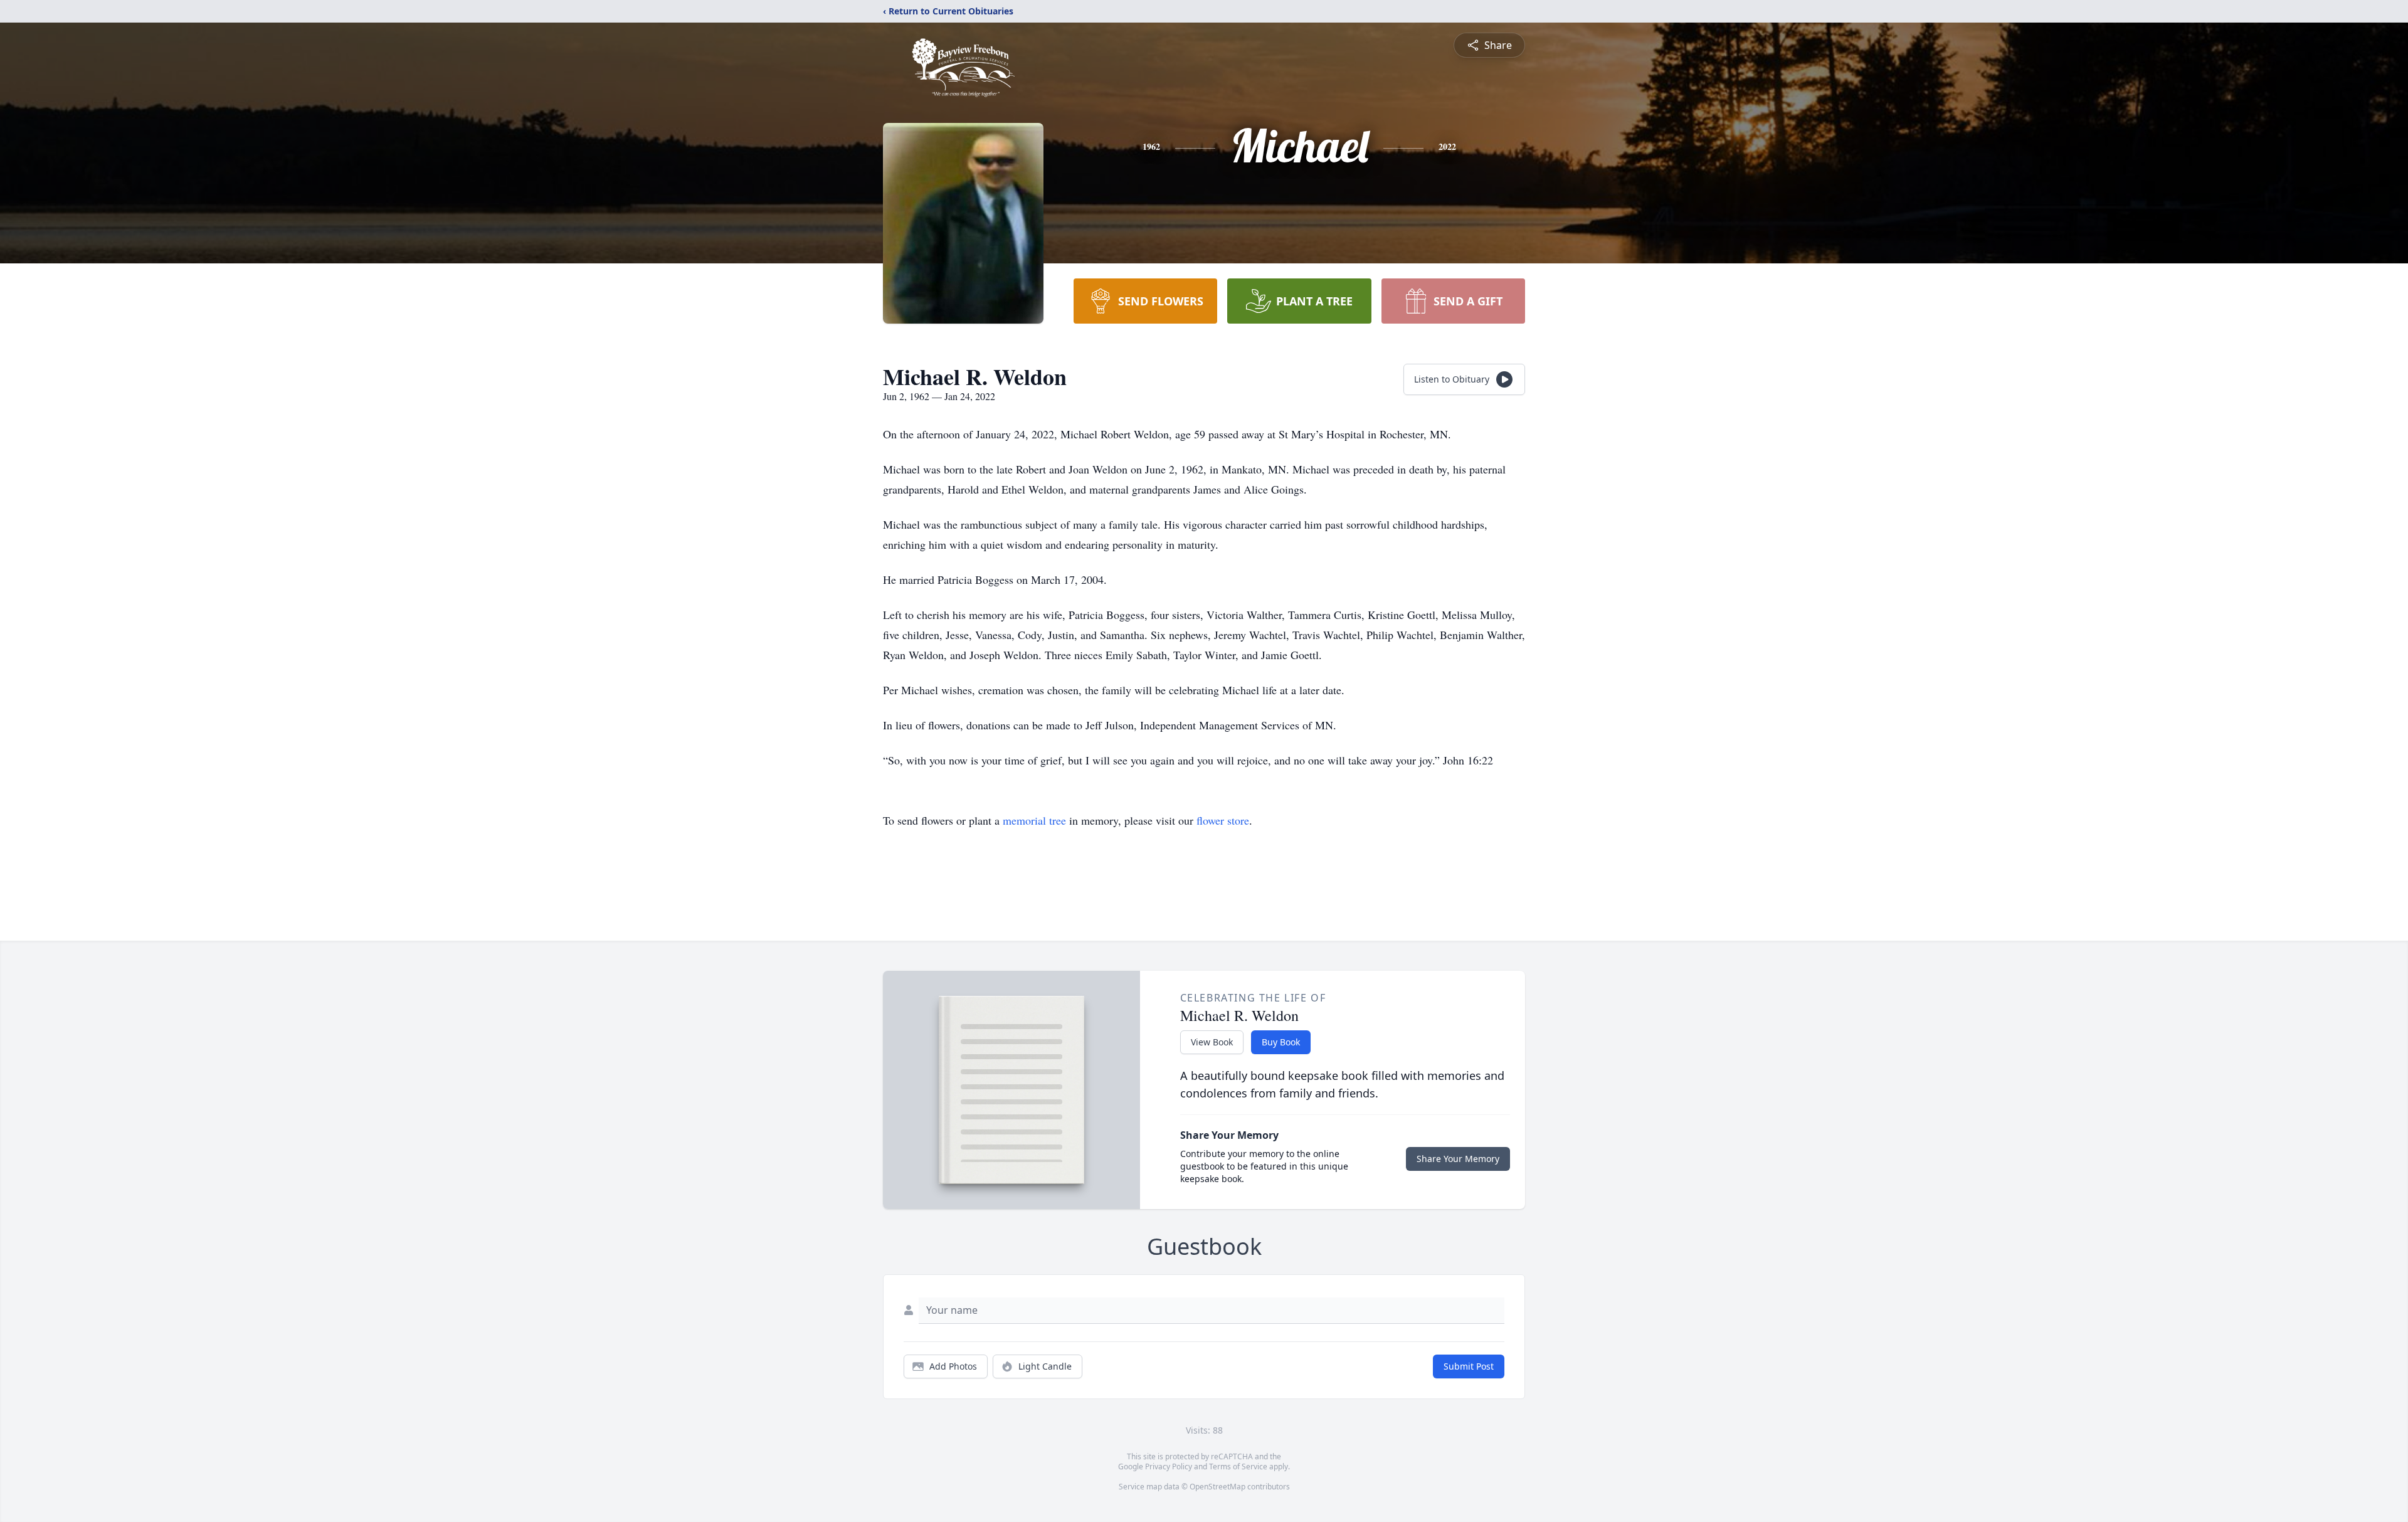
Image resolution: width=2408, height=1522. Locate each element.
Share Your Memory (1458, 1159)
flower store (1223, 820)
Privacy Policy (1169, 1467)
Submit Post (1469, 1366)
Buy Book (1281, 1042)
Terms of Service (1238, 1467)
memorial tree (1034, 820)
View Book (1212, 1042)
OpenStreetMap (1217, 1487)
